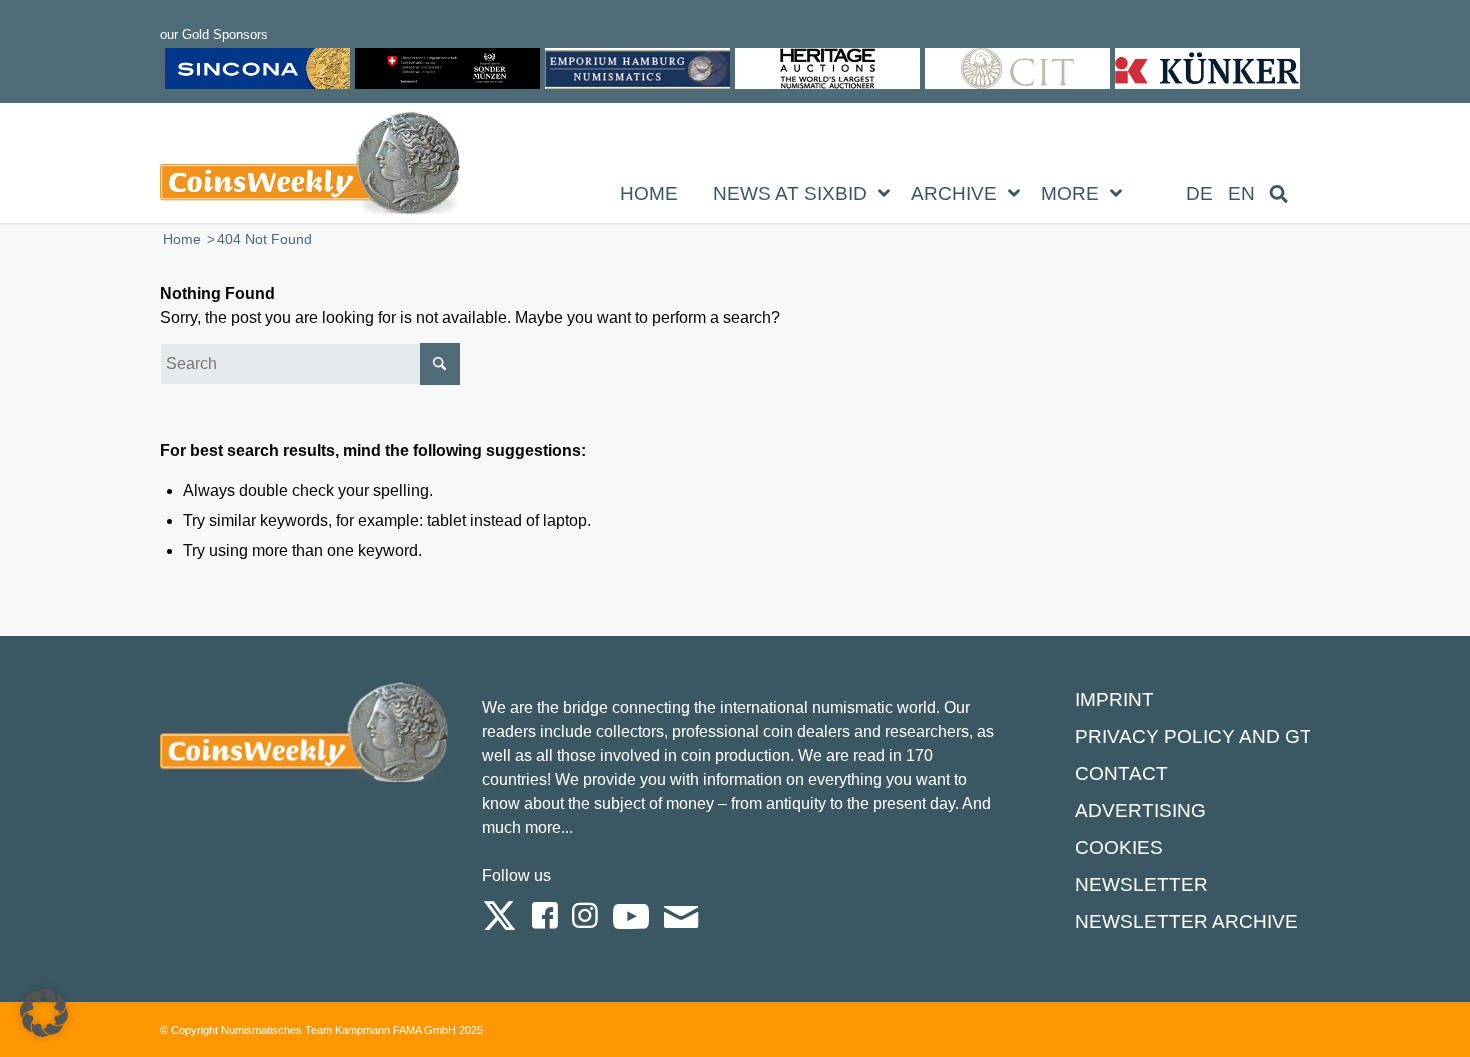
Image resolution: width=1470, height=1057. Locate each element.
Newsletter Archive (1186, 921)
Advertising (1140, 810)
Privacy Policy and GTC (1200, 736)
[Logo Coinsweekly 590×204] (310, 167)
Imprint (1114, 699)
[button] (44, 1013)
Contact (1121, 773)
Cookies (1119, 847)
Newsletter (1141, 884)
